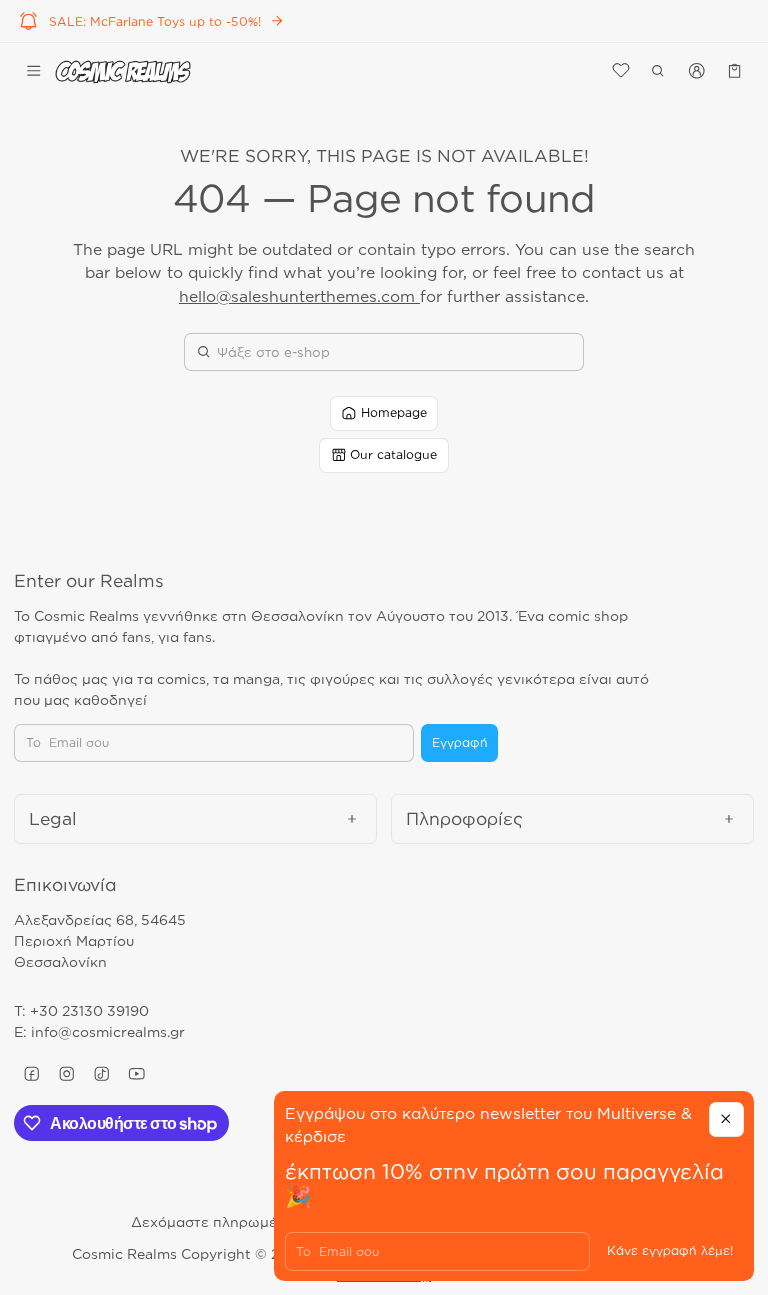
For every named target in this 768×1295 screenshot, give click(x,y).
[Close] (726, 1119)
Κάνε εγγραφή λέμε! (670, 1250)
